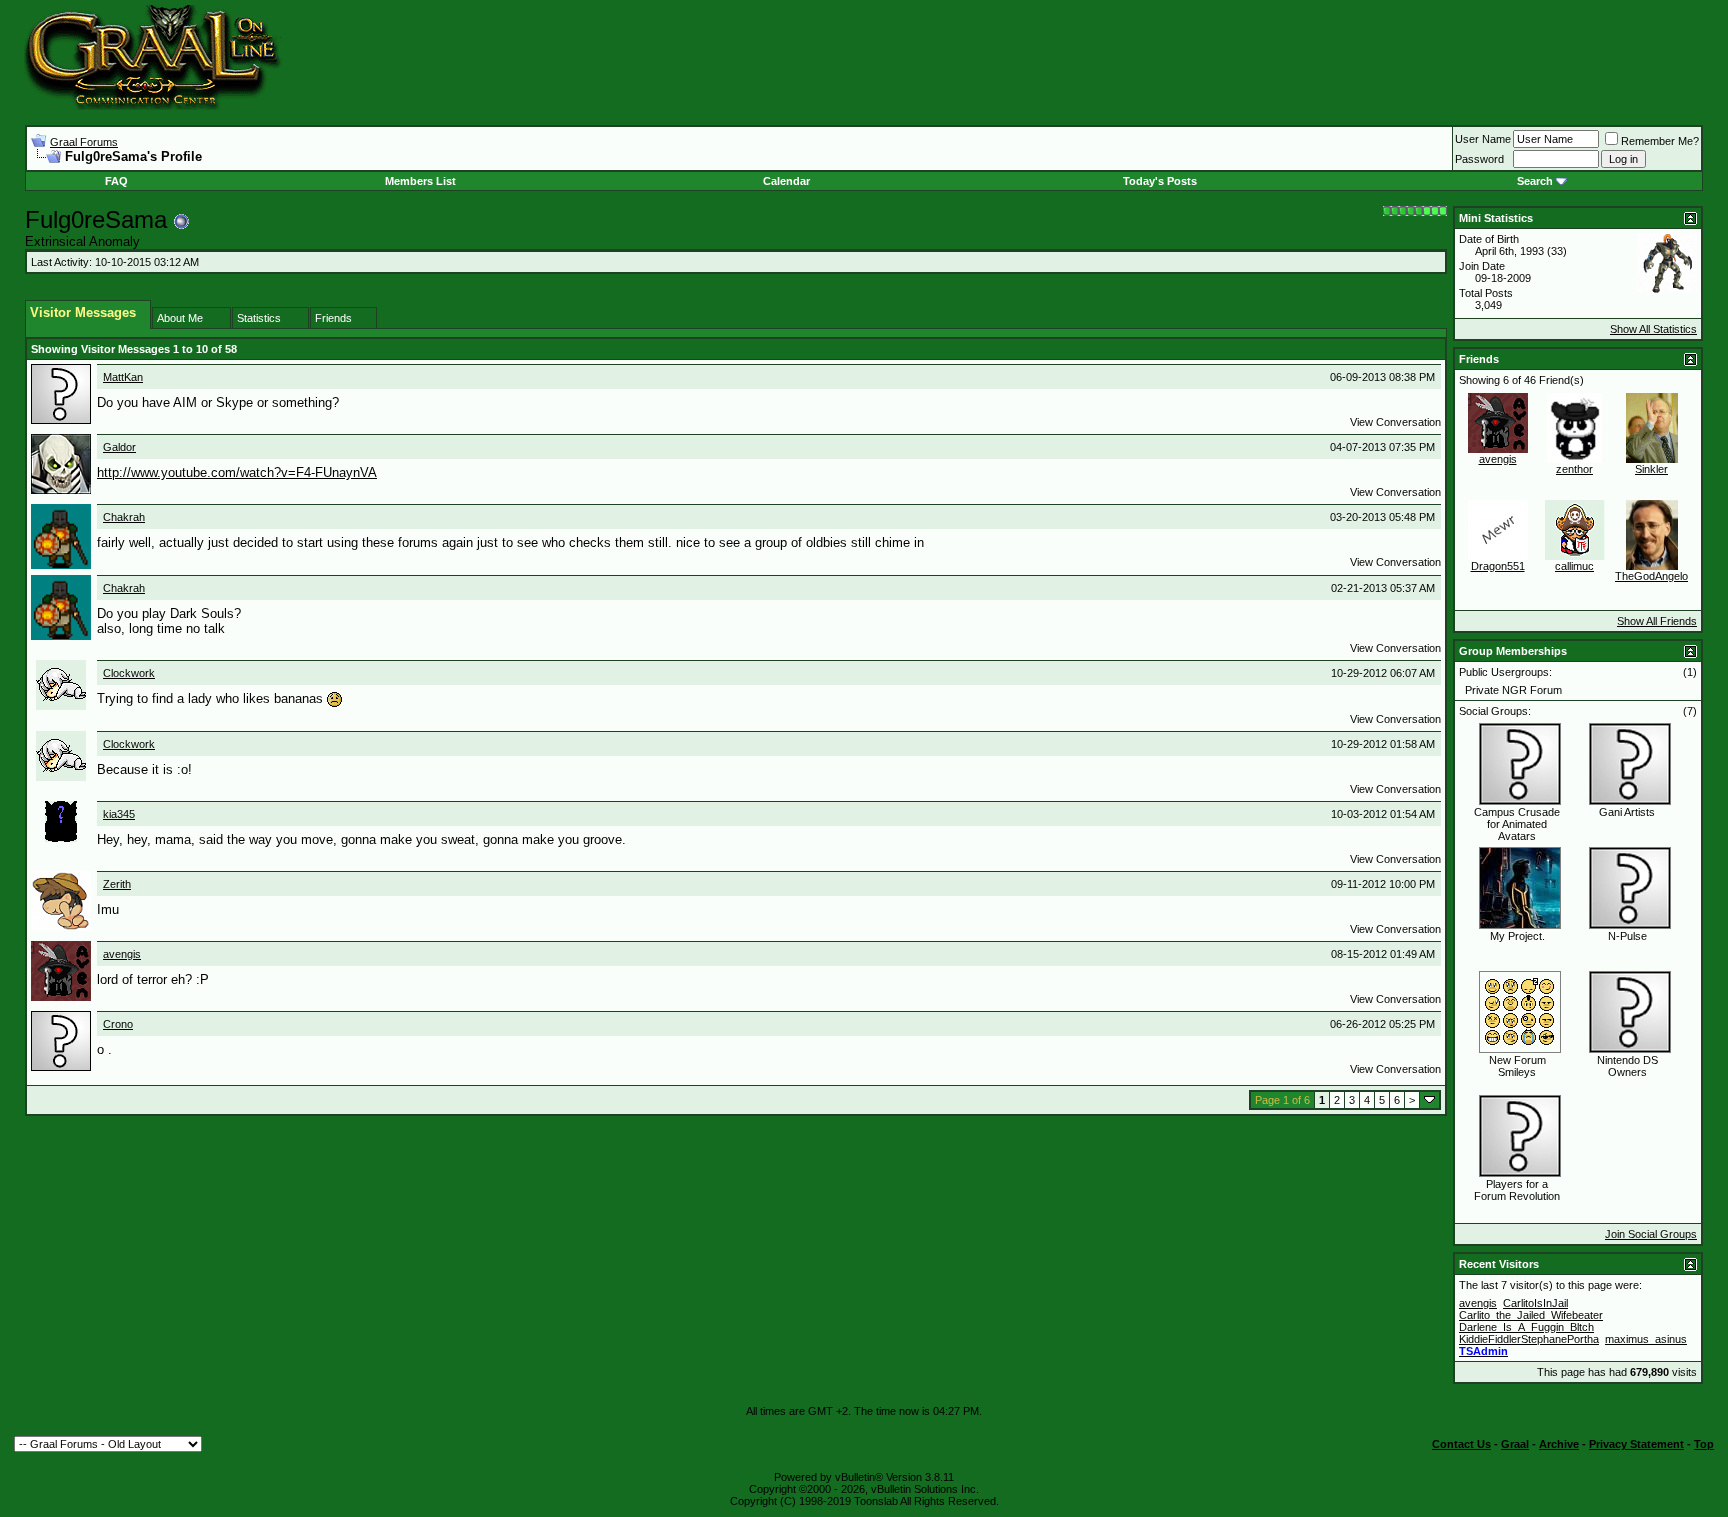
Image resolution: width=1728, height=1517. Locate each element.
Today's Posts (1160, 181)
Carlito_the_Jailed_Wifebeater (1531, 1315)
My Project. (1517, 936)
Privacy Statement (1636, 1444)
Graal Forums (84, 142)
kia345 (119, 814)
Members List (420, 181)
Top (1704, 1444)
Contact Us (1461, 1444)
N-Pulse (1627, 936)
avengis (122, 954)
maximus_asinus (1646, 1339)
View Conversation (1395, 422)
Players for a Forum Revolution (1517, 1190)
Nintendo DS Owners (1627, 1066)
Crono (118, 1024)
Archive (1559, 1444)
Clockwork (129, 673)
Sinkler (1651, 469)
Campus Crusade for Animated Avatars (1517, 824)
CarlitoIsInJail (1535, 1303)
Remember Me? (1660, 141)
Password (1479, 159)
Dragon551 (1498, 566)
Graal (1515, 1444)
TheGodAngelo (1651, 576)
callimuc (1574, 566)
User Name (1483, 139)
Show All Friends (1657, 621)
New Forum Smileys (1517, 1066)
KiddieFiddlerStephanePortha (1529, 1339)
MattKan (123, 377)
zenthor (1574, 469)
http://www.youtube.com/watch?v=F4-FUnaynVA (237, 472)
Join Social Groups (1651, 1234)
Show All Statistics (1653, 329)
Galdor (119, 447)
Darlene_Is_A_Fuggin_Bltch (1526, 1327)
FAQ (116, 181)
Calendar (786, 181)
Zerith (117, 884)
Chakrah (124, 517)
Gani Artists (1627, 812)
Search (1535, 181)
